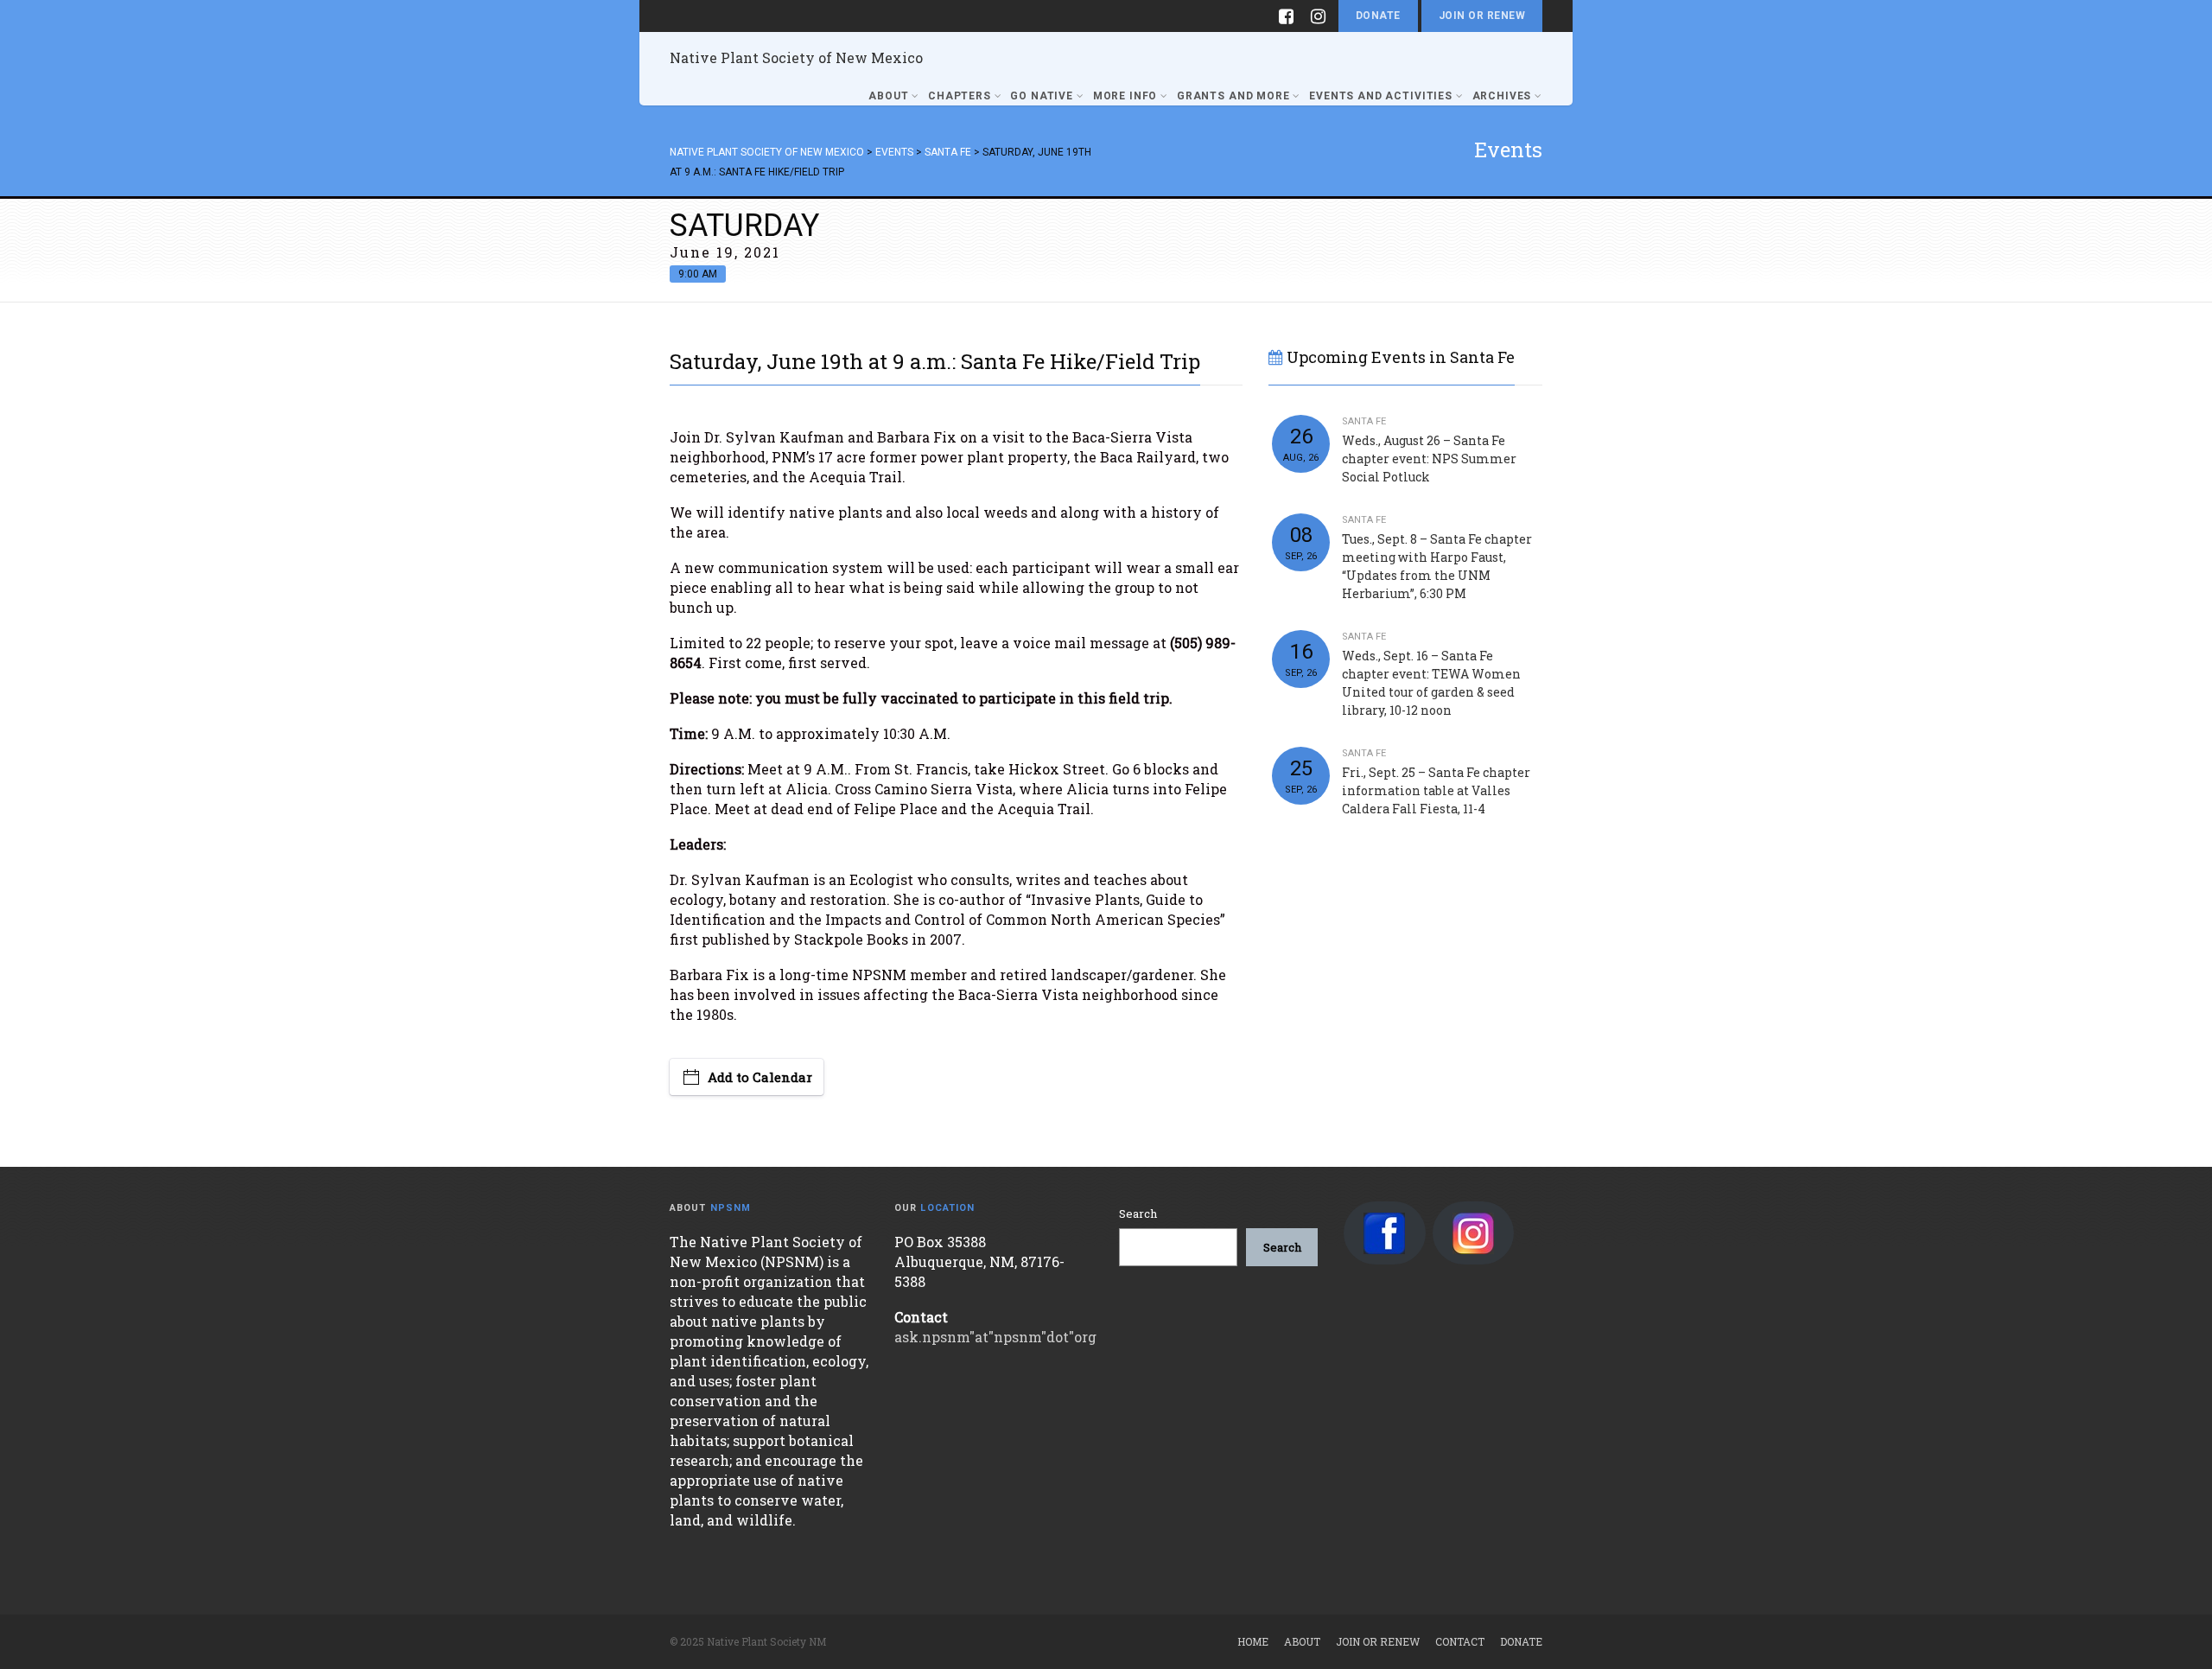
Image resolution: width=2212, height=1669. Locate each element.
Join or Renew (1482, 16)
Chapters (960, 96)
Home (1253, 1641)
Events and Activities (1381, 96)
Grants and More (1233, 96)
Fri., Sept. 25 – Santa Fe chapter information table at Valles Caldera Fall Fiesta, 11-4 (1436, 790)
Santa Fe (1364, 421)
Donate (1378, 16)
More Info (1125, 96)
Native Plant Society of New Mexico (796, 57)
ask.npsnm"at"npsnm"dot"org (995, 1337)
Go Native (1042, 96)
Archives (1502, 96)
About (888, 96)
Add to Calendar (760, 1077)
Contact (1460, 1641)
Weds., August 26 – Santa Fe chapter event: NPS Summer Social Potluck (1429, 459)
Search (1138, 1214)
